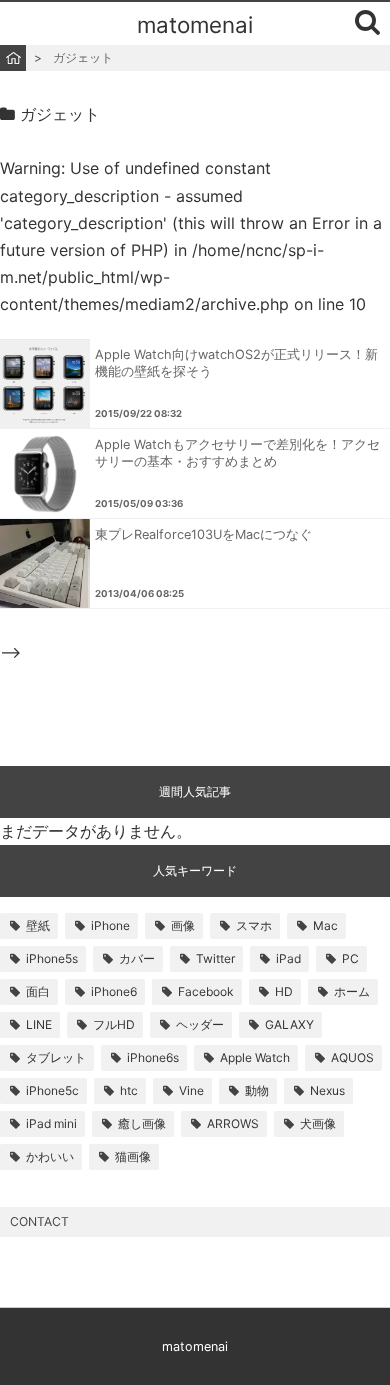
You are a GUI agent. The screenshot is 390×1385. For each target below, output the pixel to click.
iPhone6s (153, 1057)
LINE (39, 1024)
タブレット (56, 1057)
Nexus (327, 1090)
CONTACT (39, 1221)
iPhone (110, 925)
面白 (38, 991)
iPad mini (51, 1123)
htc (129, 1090)
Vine (191, 1090)
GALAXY (289, 1024)
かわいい (50, 1156)
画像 (183, 925)
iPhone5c (52, 1090)
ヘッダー (200, 1024)
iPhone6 (114, 991)
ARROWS (233, 1123)
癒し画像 (142, 1123)
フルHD (114, 1024)
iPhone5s (52, 958)
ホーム (352, 991)
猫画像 (133, 1156)
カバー (137, 958)
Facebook (206, 991)
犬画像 (318, 1123)
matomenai (195, 24)
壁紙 (38, 925)
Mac (325, 925)
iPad (288, 958)
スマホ (254, 925)
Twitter (215, 958)
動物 (257, 1090)
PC (350, 958)
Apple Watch (255, 1057)
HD (284, 991)
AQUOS (352, 1057)
